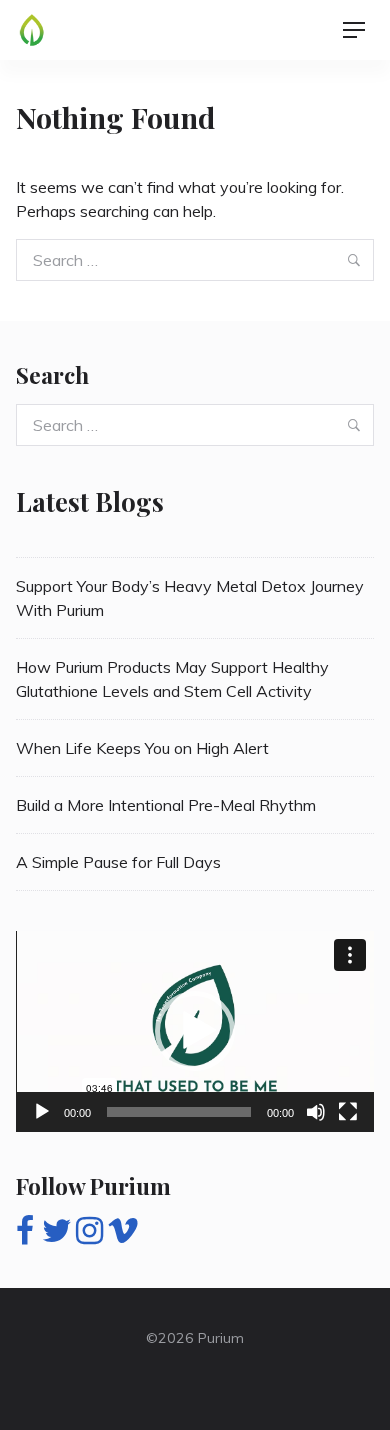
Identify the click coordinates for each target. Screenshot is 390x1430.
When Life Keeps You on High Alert (142, 748)
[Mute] (316, 1112)
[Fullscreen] (348, 1112)
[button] (195, 1031)
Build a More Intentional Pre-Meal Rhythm (166, 805)
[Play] (42, 1112)
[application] (195, 1031)
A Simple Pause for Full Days (118, 862)
